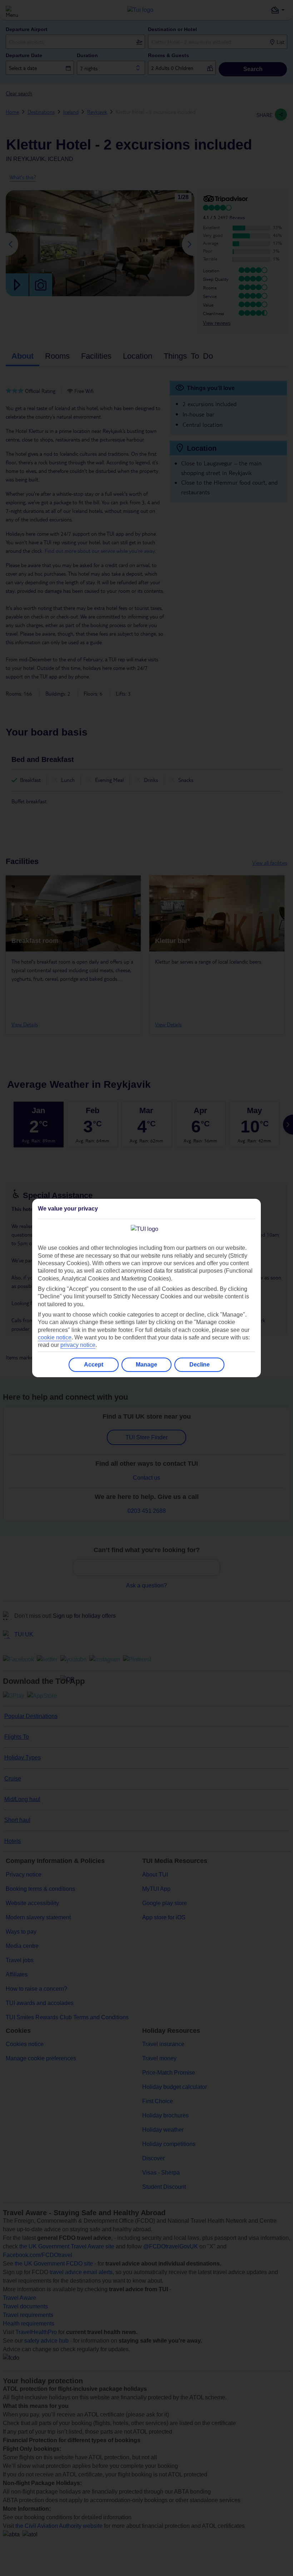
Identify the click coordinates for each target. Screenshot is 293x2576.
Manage (146, 1365)
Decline (200, 1365)
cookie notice (55, 1337)
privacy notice (78, 1345)
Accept (94, 1365)
